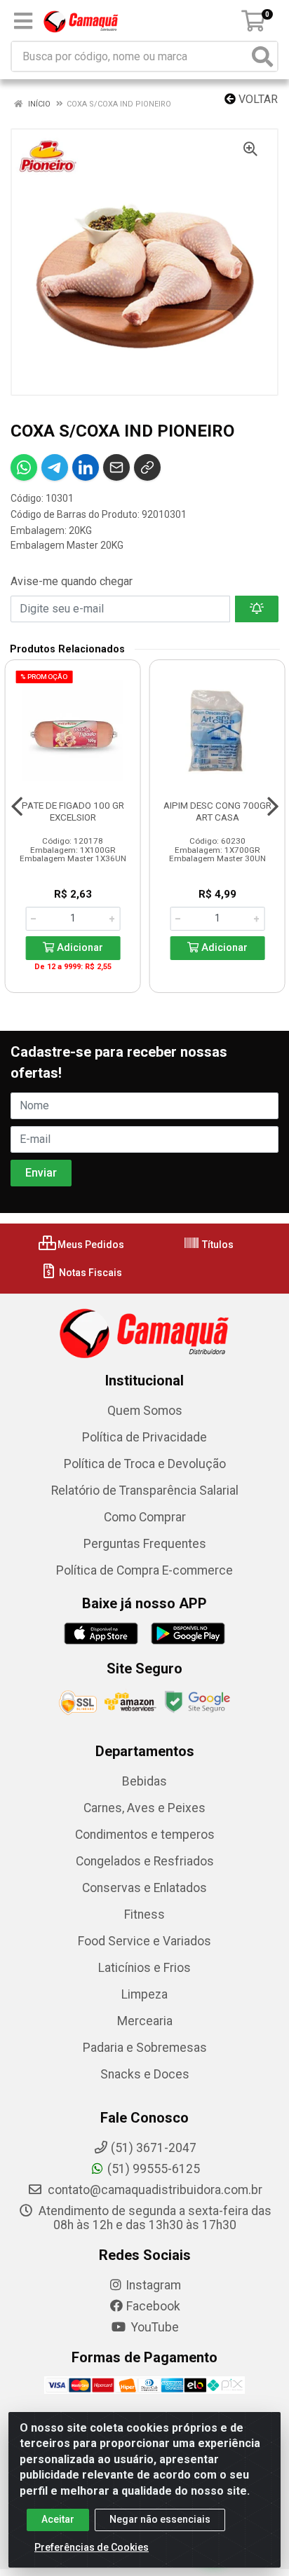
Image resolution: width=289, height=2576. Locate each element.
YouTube (154, 2327)
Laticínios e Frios (144, 1968)
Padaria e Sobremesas (145, 2048)
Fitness (144, 1914)
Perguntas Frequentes (145, 1544)
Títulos (217, 1245)
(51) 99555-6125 (154, 2169)
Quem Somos (145, 1411)
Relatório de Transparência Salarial (145, 1491)
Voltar (257, 99)
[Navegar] (17, 807)
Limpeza (144, 1994)
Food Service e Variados (144, 1941)
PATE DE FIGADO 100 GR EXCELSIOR (73, 811)
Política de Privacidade (144, 1437)
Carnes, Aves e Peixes (144, 1808)
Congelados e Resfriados (145, 1861)
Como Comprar (145, 1517)
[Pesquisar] (262, 56)
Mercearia (145, 2021)
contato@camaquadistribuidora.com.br (154, 2190)
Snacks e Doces (145, 2074)
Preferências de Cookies (92, 2547)
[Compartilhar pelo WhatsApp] (24, 467)
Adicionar (79, 948)
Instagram (153, 2285)
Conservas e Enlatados (144, 1888)
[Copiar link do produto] (147, 467)
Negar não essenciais (160, 2519)
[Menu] (23, 21)
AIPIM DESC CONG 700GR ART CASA (217, 811)
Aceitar (58, 2519)
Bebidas (144, 1781)
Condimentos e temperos (145, 1835)
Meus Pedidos (90, 1245)
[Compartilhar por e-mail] (116, 467)
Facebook (153, 2306)
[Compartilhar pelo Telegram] (55, 467)
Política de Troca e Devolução (145, 1464)
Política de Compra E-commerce (144, 1570)
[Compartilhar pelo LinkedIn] (86, 467)
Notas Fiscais (89, 1273)
